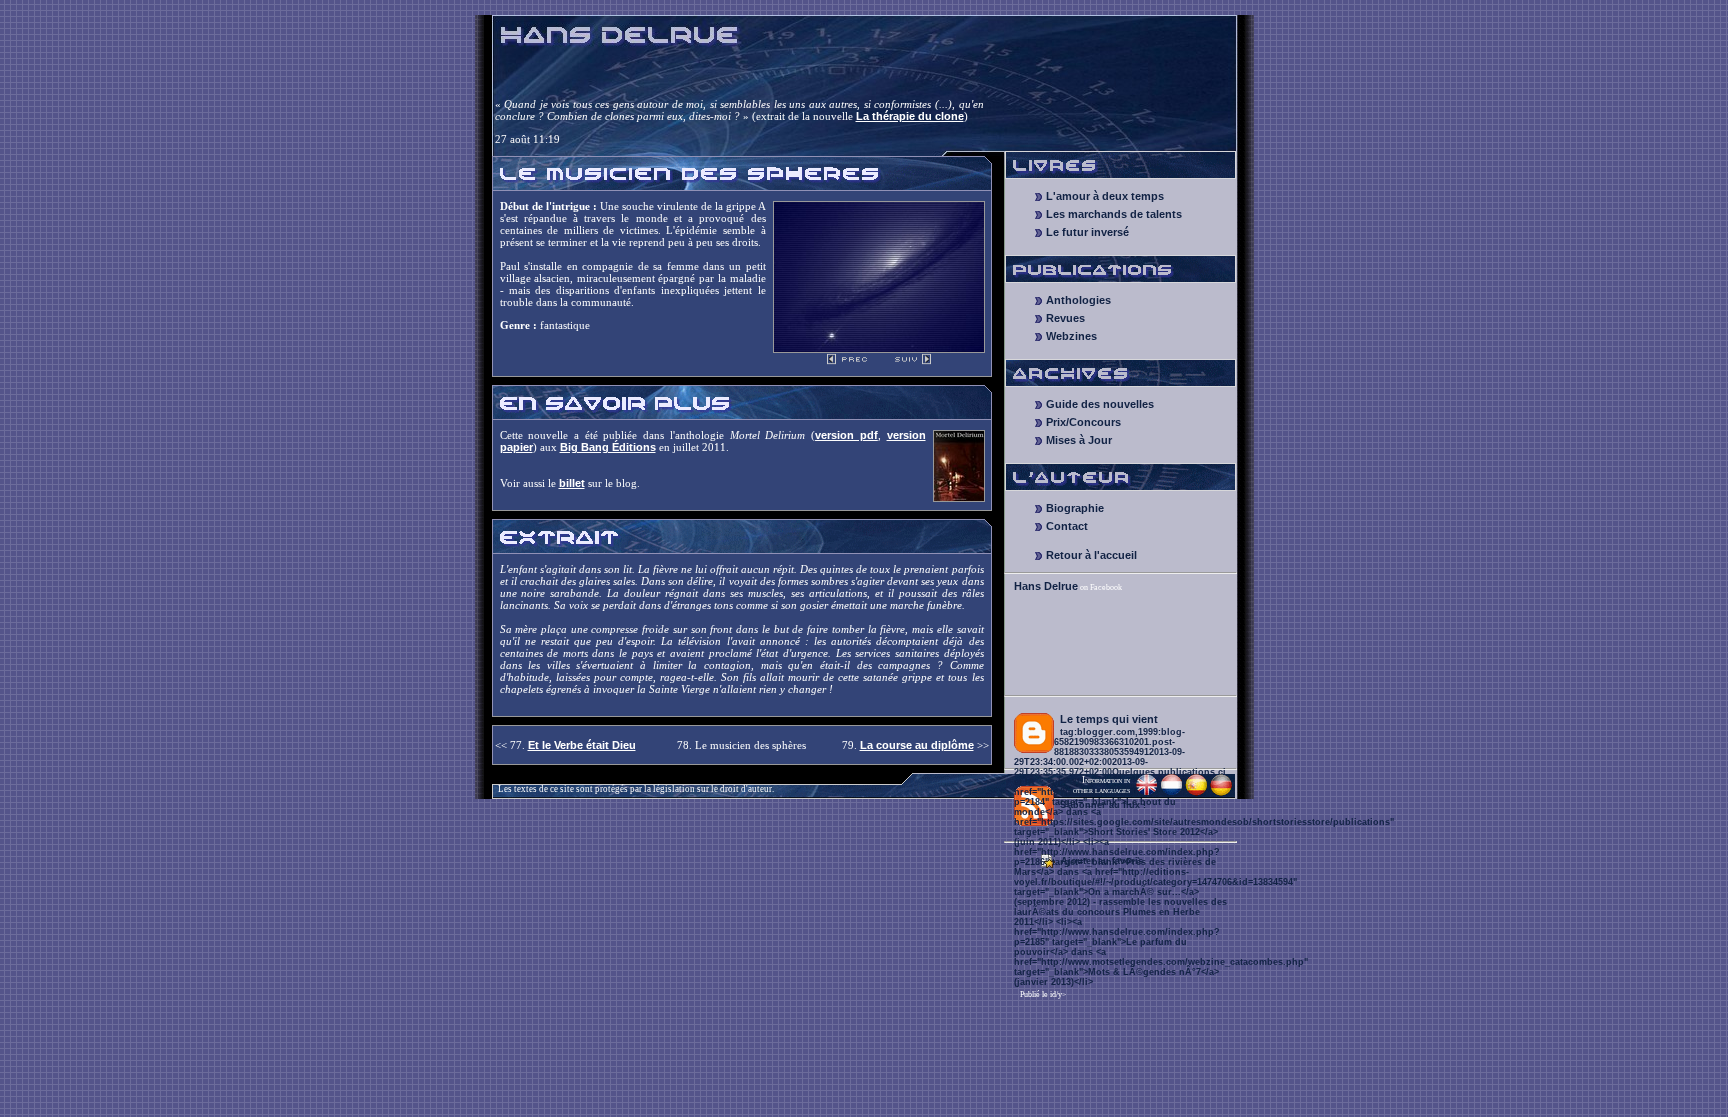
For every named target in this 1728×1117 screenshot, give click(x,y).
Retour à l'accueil (1091, 555)
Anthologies (1078, 300)
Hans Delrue (1046, 586)
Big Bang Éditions (608, 447)
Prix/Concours (1083, 422)
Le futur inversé (1087, 232)
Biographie (1075, 508)
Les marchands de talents (1114, 214)
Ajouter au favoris (1102, 861)
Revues (1065, 318)
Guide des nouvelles (1100, 404)
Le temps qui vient (1109, 719)
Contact (1067, 526)
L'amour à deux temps (1105, 196)
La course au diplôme (917, 745)
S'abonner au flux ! (1103, 805)
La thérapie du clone (910, 116)
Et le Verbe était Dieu (582, 745)
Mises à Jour (1079, 440)
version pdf (846, 435)
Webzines (1071, 336)
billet (572, 483)
